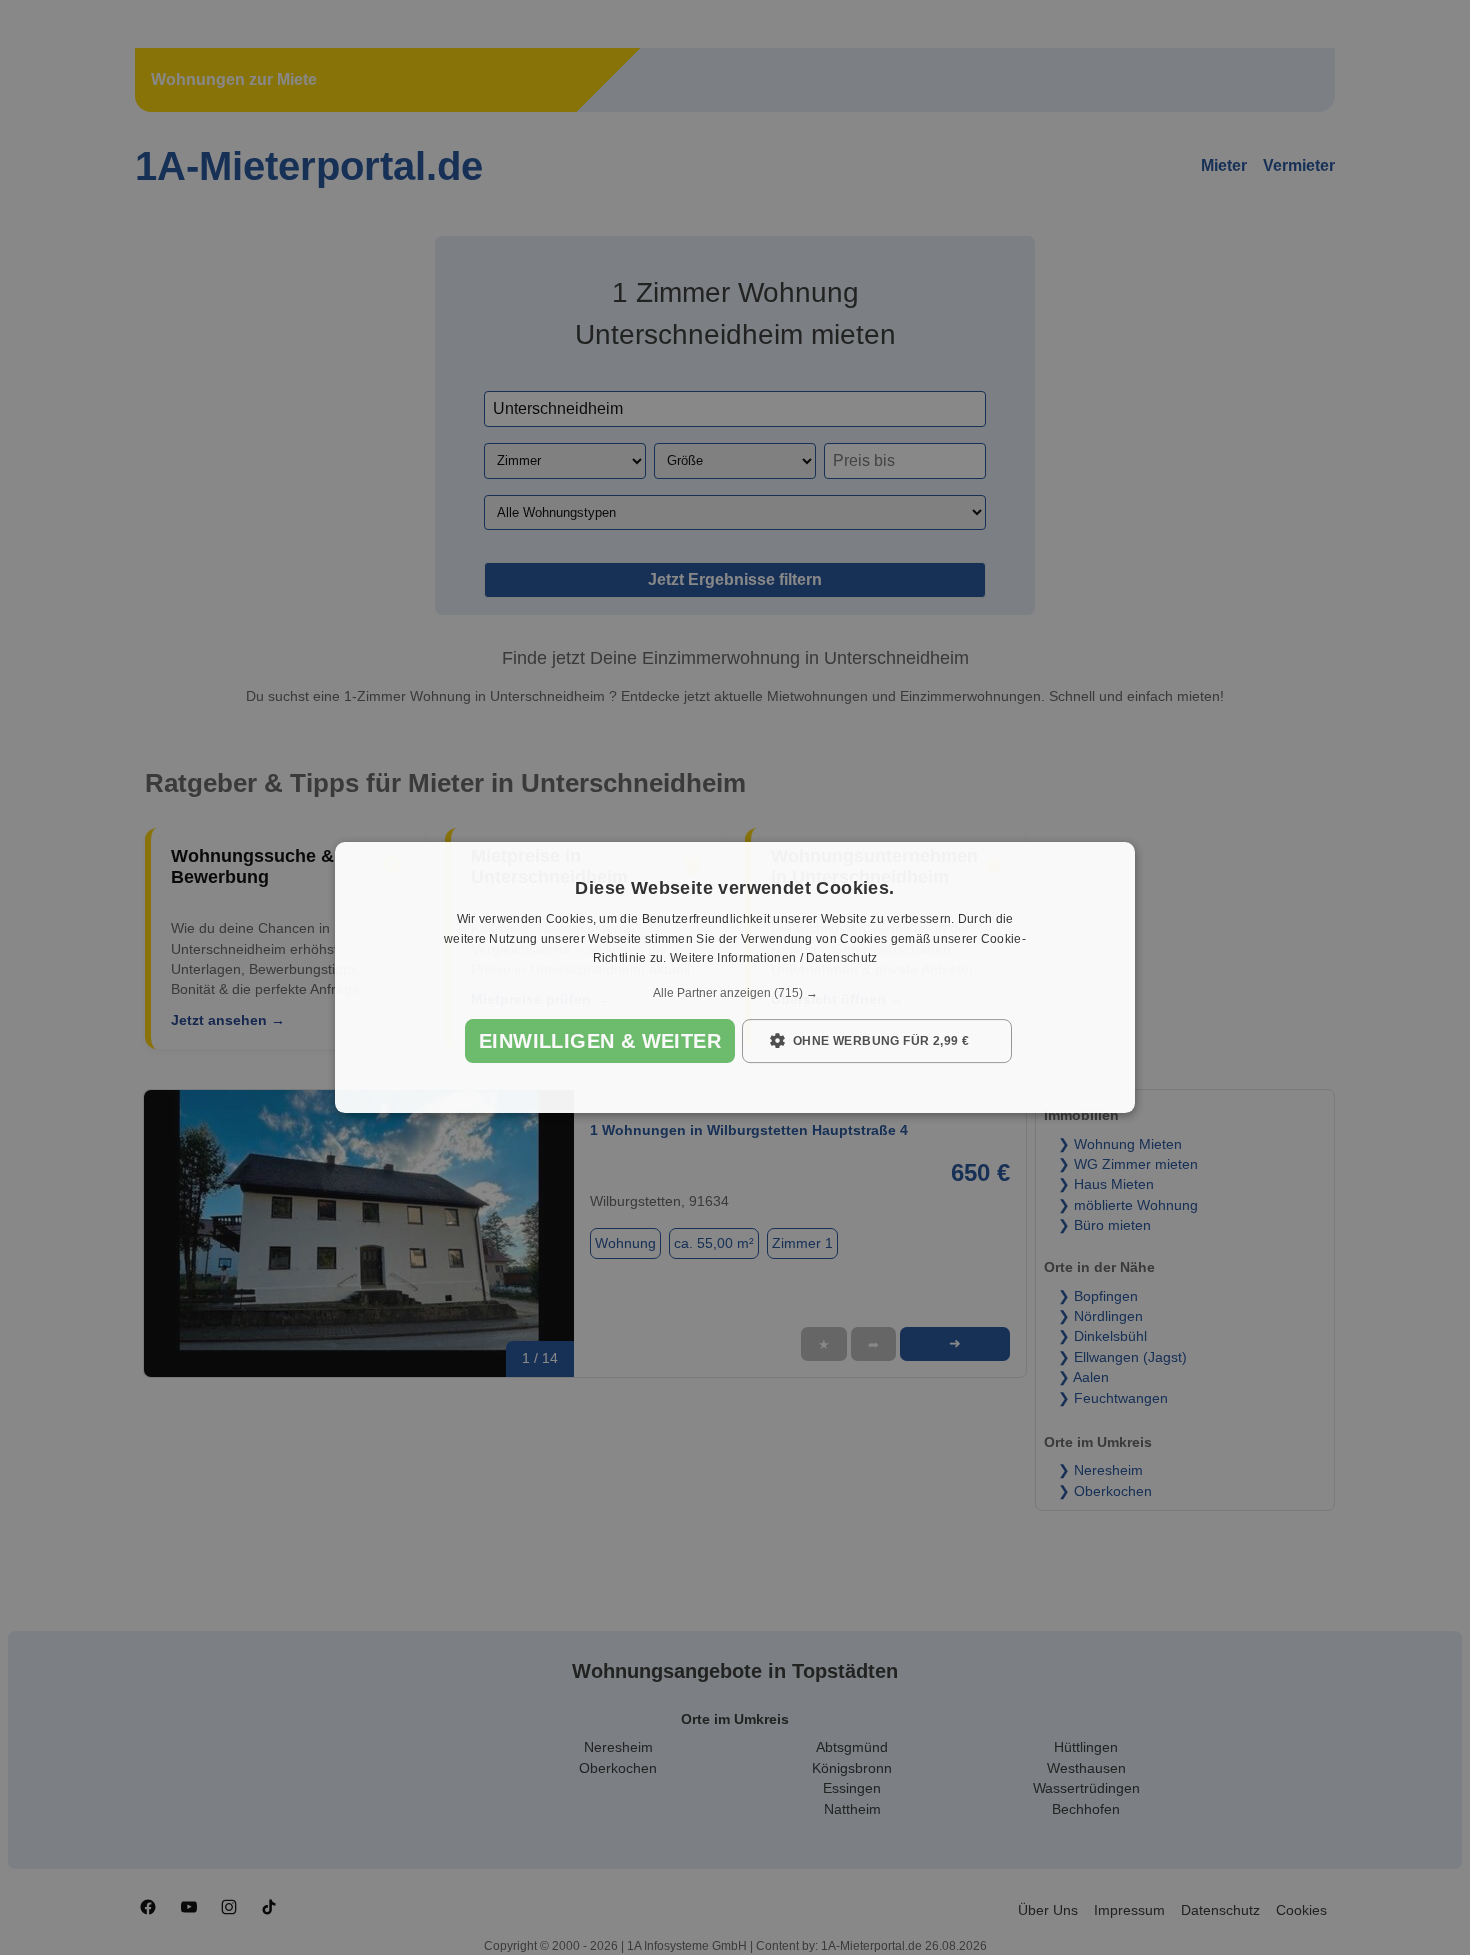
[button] (735, 993)
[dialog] (735, 978)
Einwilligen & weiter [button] (600, 1041)
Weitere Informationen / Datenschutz (774, 959)
